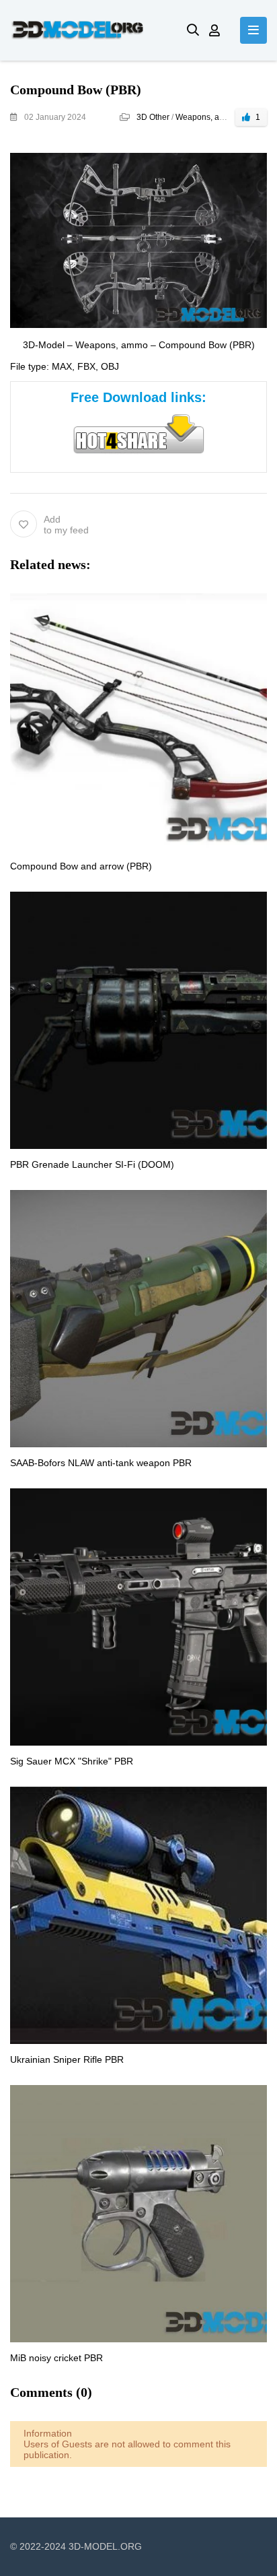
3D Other (153, 117)
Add (66, 525)
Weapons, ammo (206, 117)
